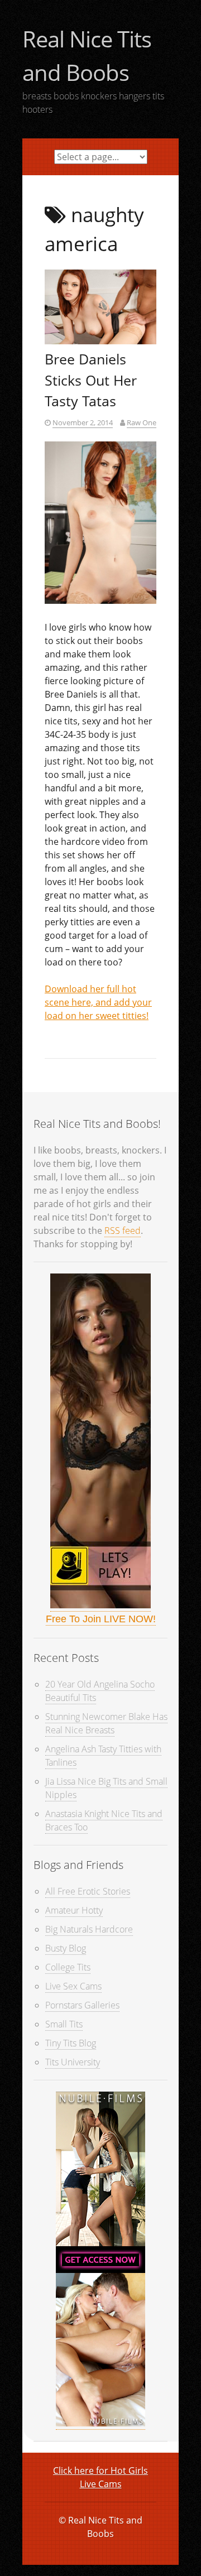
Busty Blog (66, 1948)
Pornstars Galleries (82, 2005)
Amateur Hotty (74, 1910)
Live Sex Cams (73, 1986)
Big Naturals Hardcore (89, 1929)
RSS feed (123, 1231)
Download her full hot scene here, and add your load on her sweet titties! (98, 1002)
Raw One (142, 422)
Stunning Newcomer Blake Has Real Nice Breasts (106, 1723)
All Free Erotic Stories (88, 1891)
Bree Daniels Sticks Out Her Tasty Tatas (91, 380)
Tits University (73, 2062)
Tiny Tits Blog (71, 2043)
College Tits (68, 1967)
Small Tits (64, 2024)
